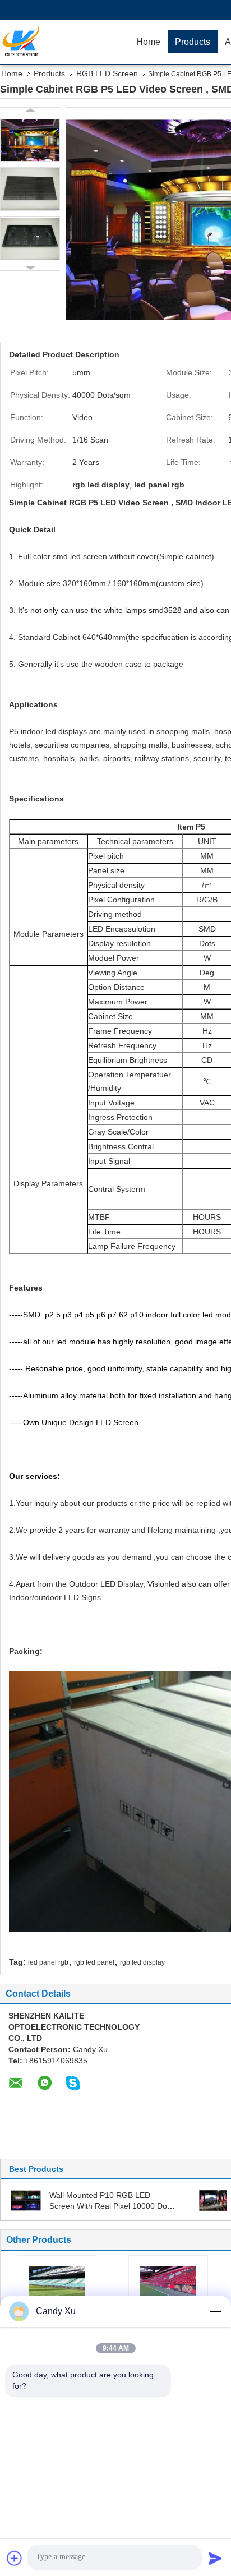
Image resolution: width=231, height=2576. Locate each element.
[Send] (215, 2558)
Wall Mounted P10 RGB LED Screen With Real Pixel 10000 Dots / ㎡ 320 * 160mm (111, 2206)
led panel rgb (48, 1962)
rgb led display (142, 1962)
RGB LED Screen (107, 73)
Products (193, 42)
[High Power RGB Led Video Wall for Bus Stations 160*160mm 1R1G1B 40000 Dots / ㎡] (213, 2200)
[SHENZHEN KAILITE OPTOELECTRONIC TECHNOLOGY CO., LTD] (64, 42)
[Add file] (15, 2558)
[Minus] (215, 2311)
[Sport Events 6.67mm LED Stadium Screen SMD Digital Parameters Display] (57, 2287)
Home (148, 42)
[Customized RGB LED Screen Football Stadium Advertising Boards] (168, 2287)
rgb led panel (94, 1962)
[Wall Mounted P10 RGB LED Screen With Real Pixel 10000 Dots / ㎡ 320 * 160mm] (26, 2200)
